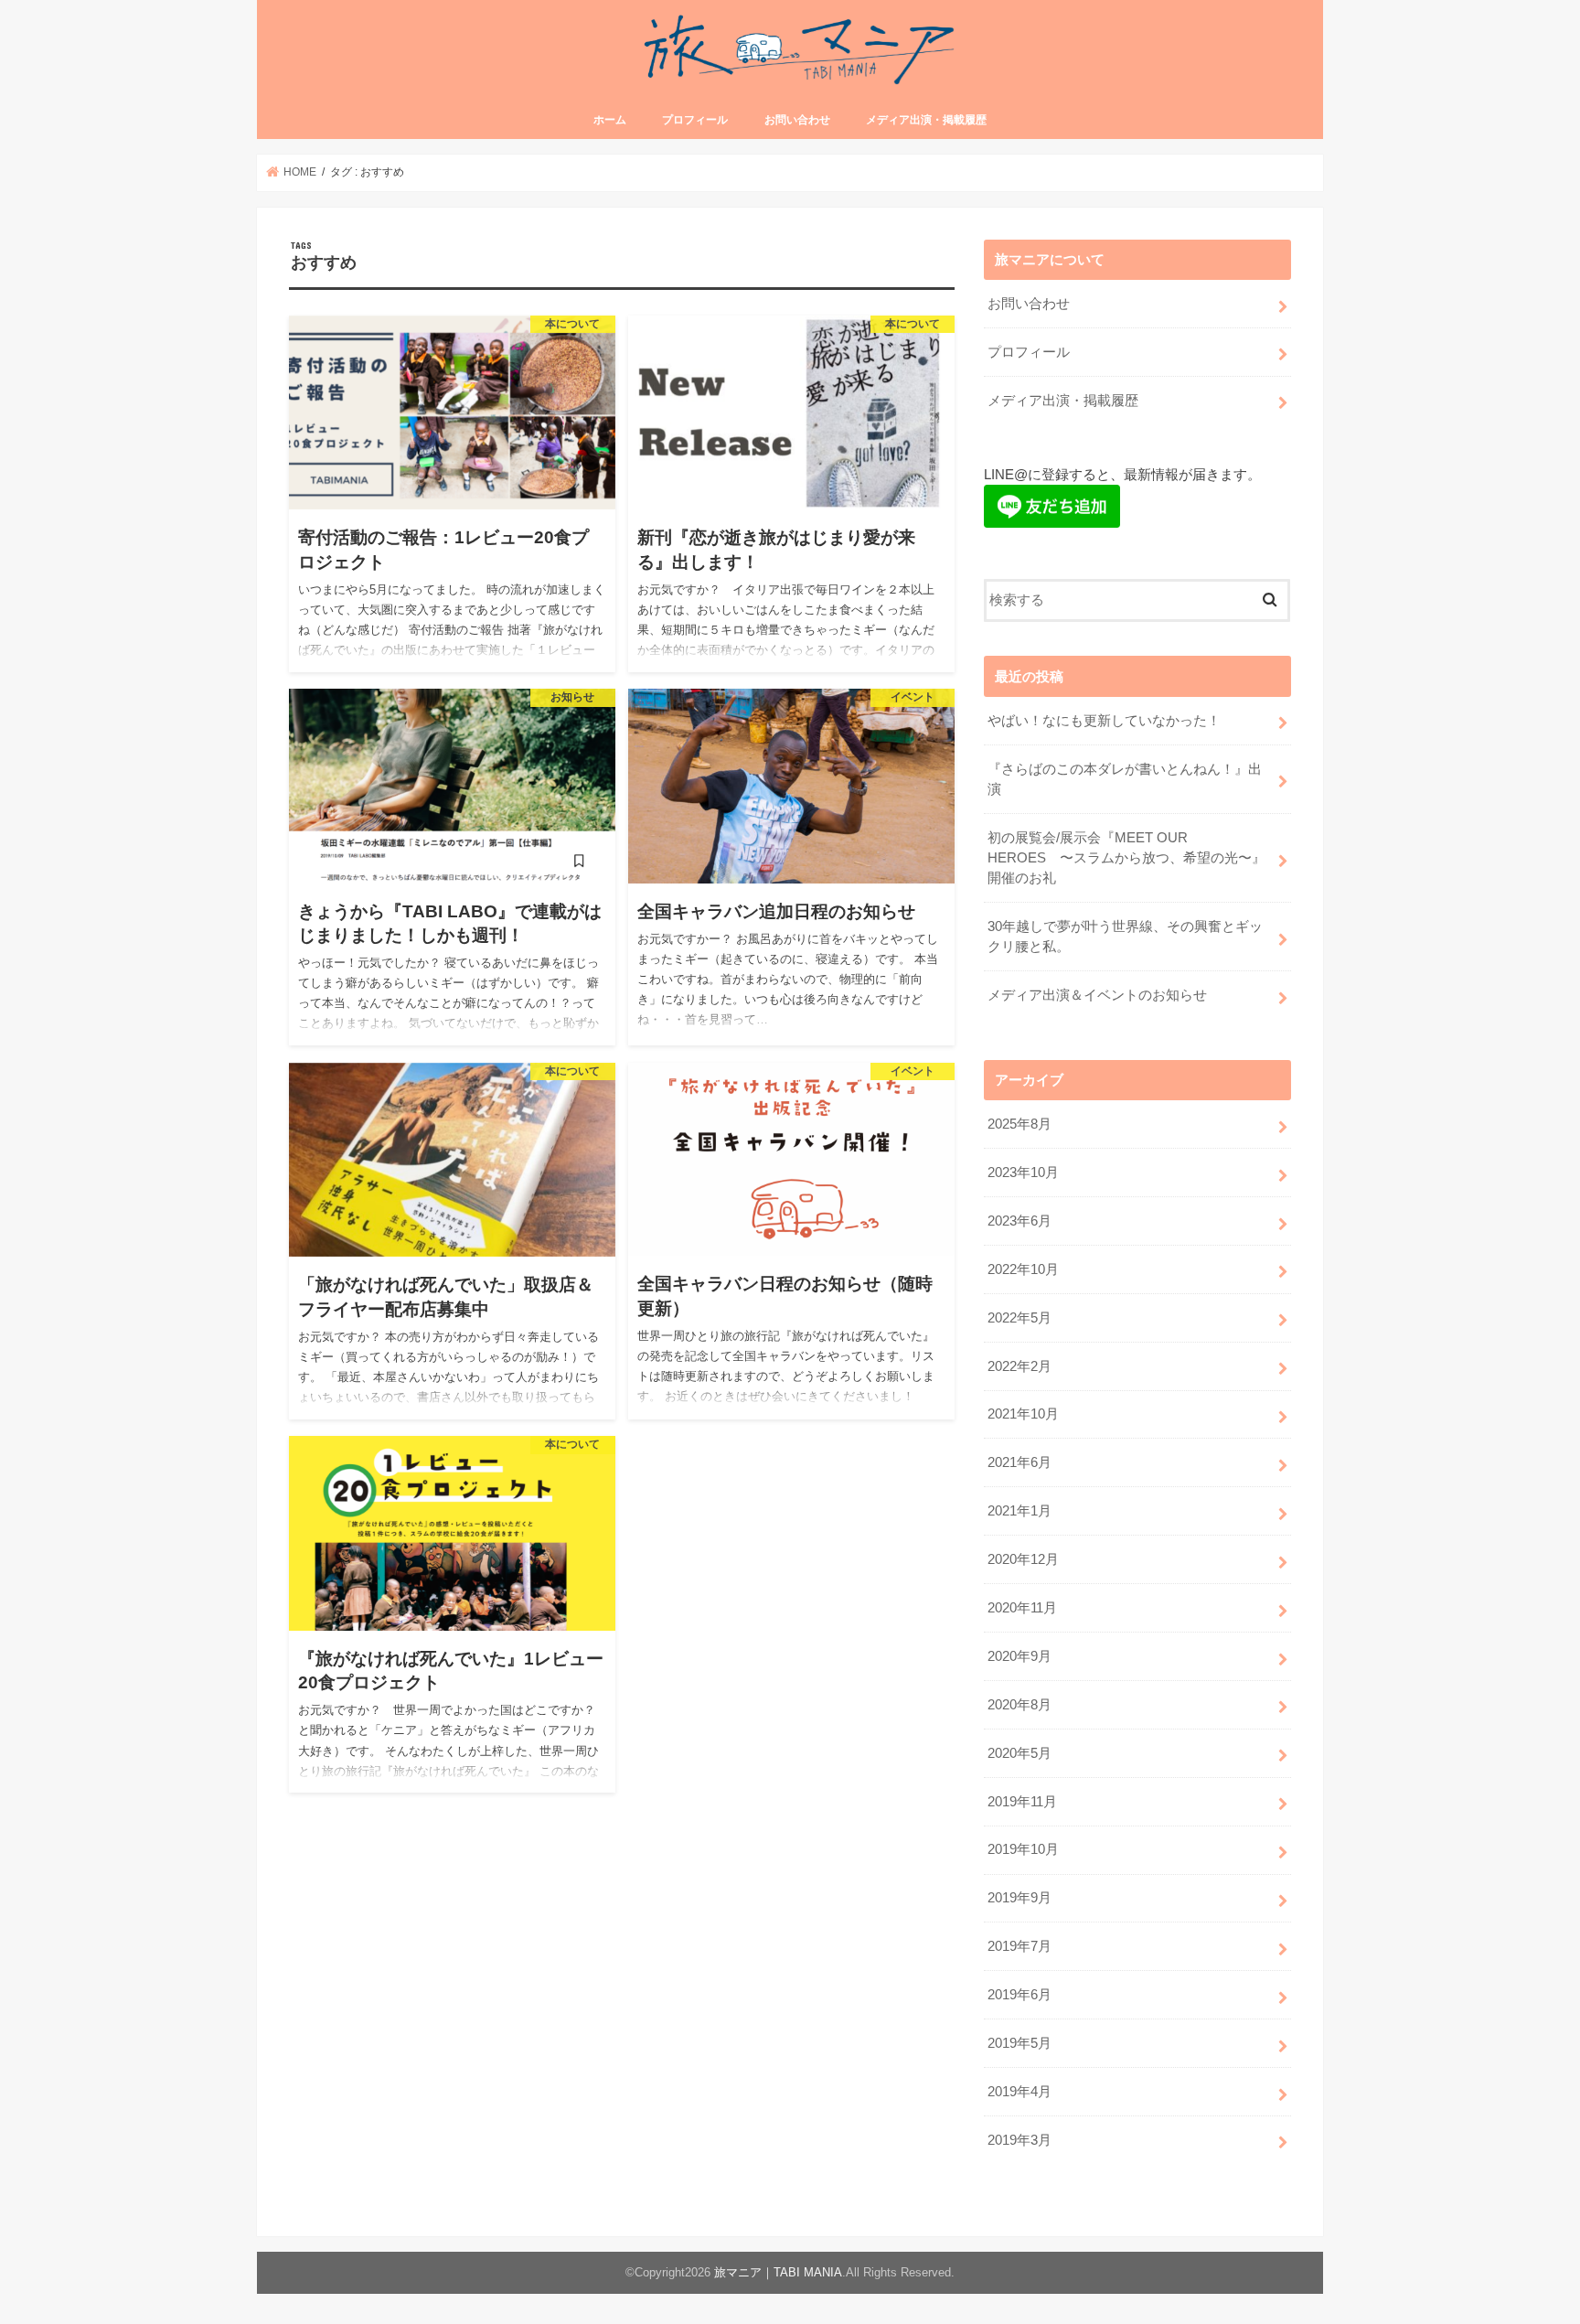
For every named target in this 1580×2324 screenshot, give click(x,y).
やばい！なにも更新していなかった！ (1104, 721)
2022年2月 (1020, 1366)
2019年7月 (1020, 1946)
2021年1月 (1020, 1511)
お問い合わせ (797, 120)
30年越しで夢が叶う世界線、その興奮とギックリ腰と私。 (1125, 937)
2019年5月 (1020, 2043)
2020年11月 (1022, 1608)
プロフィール (695, 120)
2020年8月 (1020, 1705)
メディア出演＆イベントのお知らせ (1097, 995)
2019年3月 (1020, 2140)
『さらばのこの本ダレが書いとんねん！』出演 (1125, 779)
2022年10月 (1023, 1269)
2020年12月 (1023, 1559)
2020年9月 (1020, 1656)
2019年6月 (1020, 1995)
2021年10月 (1023, 1414)
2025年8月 (1020, 1124)
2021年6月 (1020, 1462)
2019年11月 (1022, 1802)
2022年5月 (1020, 1318)
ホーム (610, 120)
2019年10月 (1023, 1849)
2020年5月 (1020, 1753)
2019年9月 (1020, 1898)
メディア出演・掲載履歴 (926, 120)
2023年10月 (1023, 1173)
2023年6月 (1020, 1221)
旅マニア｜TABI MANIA (778, 2272)
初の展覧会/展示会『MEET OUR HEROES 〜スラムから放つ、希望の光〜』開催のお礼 (1126, 858)
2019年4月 (1020, 2092)
